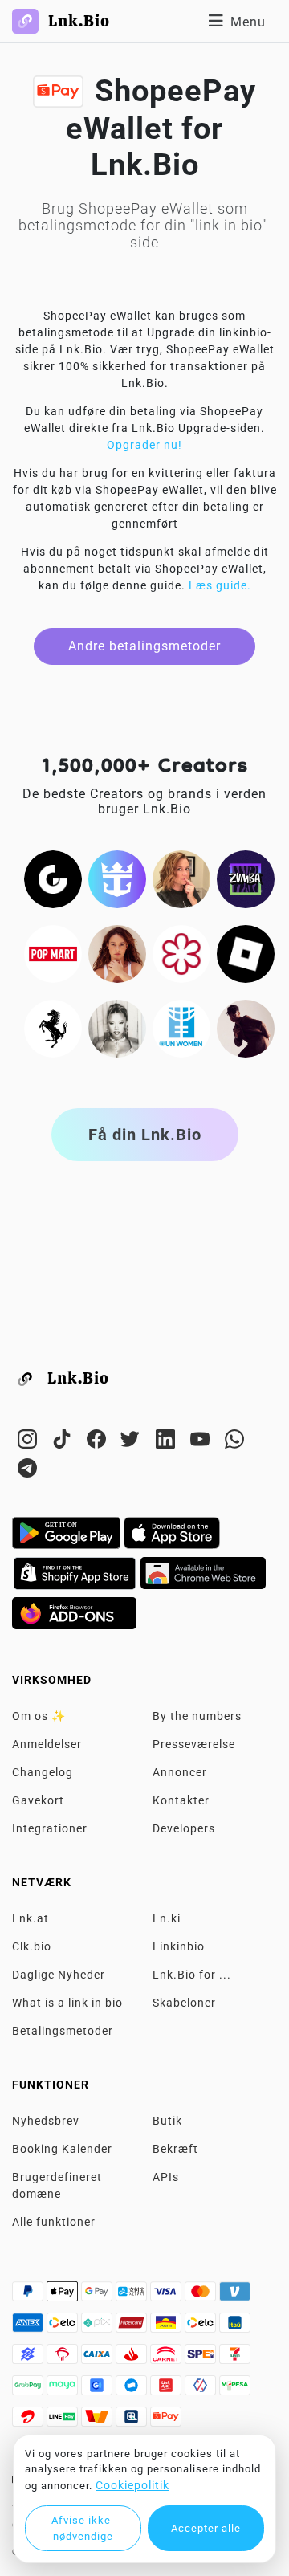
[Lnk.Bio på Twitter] (133, 1442)
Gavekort (38, 1800)
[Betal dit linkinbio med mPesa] (235, 2390)
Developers (184, 1828)
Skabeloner (184, 2003)
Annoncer (180, 1772)
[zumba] (246, 878)
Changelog (43, 1772)
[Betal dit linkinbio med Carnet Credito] (167, 2358)
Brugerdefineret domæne (57, 2185)
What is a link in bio (67, 2003)
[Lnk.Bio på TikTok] (64, 1442)
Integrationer (50, 1828)
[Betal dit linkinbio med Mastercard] (202, 2296)
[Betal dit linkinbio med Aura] (167, 2327)
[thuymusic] (117, 1028)
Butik (167, 2121)
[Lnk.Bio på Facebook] (98, 1442)
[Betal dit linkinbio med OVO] (202, 2390)
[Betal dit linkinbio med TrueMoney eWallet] (98, 2421)
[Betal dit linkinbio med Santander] (133, 2358)
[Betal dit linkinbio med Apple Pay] (64, 2296)
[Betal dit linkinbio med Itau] (235, 2327)
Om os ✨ (39, 1716)
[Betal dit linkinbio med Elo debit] (202, 2327)
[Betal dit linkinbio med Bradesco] (64, 2358)
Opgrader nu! (144, 445)
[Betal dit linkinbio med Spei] (202, 2358)
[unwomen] (181, 1028)
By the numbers (197, 1716)
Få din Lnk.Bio (145, 1135)
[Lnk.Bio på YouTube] (202, 1442)
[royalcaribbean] (117, 878)
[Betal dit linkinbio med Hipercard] (133, 2327)
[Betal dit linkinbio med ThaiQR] (133, 2421)
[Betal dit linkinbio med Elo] (64, 2327)
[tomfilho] (246, 1028)
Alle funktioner (54, 2222)
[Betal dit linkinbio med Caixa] (98, 2358)
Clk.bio (32, 1946)
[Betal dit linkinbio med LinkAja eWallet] (167, 2390)
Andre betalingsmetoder (144, 646)
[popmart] (53, 953)
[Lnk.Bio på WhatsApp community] (235, 1442)
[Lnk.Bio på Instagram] (29, 1442)
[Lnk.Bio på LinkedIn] (167, 1442)
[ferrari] (53, 1028)
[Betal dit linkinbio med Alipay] (133, 2296)
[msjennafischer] (181, 878)
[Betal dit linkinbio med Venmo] (235, 2296)
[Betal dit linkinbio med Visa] (167, 2296)
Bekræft (175, 2149)
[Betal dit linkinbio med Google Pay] (98, 2296)
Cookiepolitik (132, 2485)
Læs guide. (220, 585)
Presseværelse (194, 1744)
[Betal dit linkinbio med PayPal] (29, 2296)
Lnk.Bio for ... (192, 1975)
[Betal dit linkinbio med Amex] (29, 2327)
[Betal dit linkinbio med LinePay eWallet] (64, 2421)
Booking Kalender (62, 2149)
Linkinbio (179, 1946)
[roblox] (246, 953)
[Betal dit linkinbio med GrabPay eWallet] (29, 2390)
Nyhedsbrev (46, 2121)
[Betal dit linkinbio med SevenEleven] (235, 2358)
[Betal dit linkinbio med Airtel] (29, 2421)
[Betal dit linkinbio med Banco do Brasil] (29, 2358)
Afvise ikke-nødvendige (83, 2528)
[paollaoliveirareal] (117, 953)
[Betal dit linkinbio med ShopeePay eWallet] (166, 2421)
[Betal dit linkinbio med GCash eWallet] (98, 2390)
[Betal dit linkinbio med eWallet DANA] (133, 2390)
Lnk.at (31, 1918)
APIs (166, 2177)
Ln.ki (167, 1918)
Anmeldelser (47, 1744)
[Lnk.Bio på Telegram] (28, 1471)
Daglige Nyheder (59, 1975)
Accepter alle (206, 2528)
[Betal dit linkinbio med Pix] (98, 2327)
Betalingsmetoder (63, 2031)
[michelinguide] (181, 953)
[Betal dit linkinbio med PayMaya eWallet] (64, 2390)
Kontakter (181, 1800)
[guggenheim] (53, 878)
